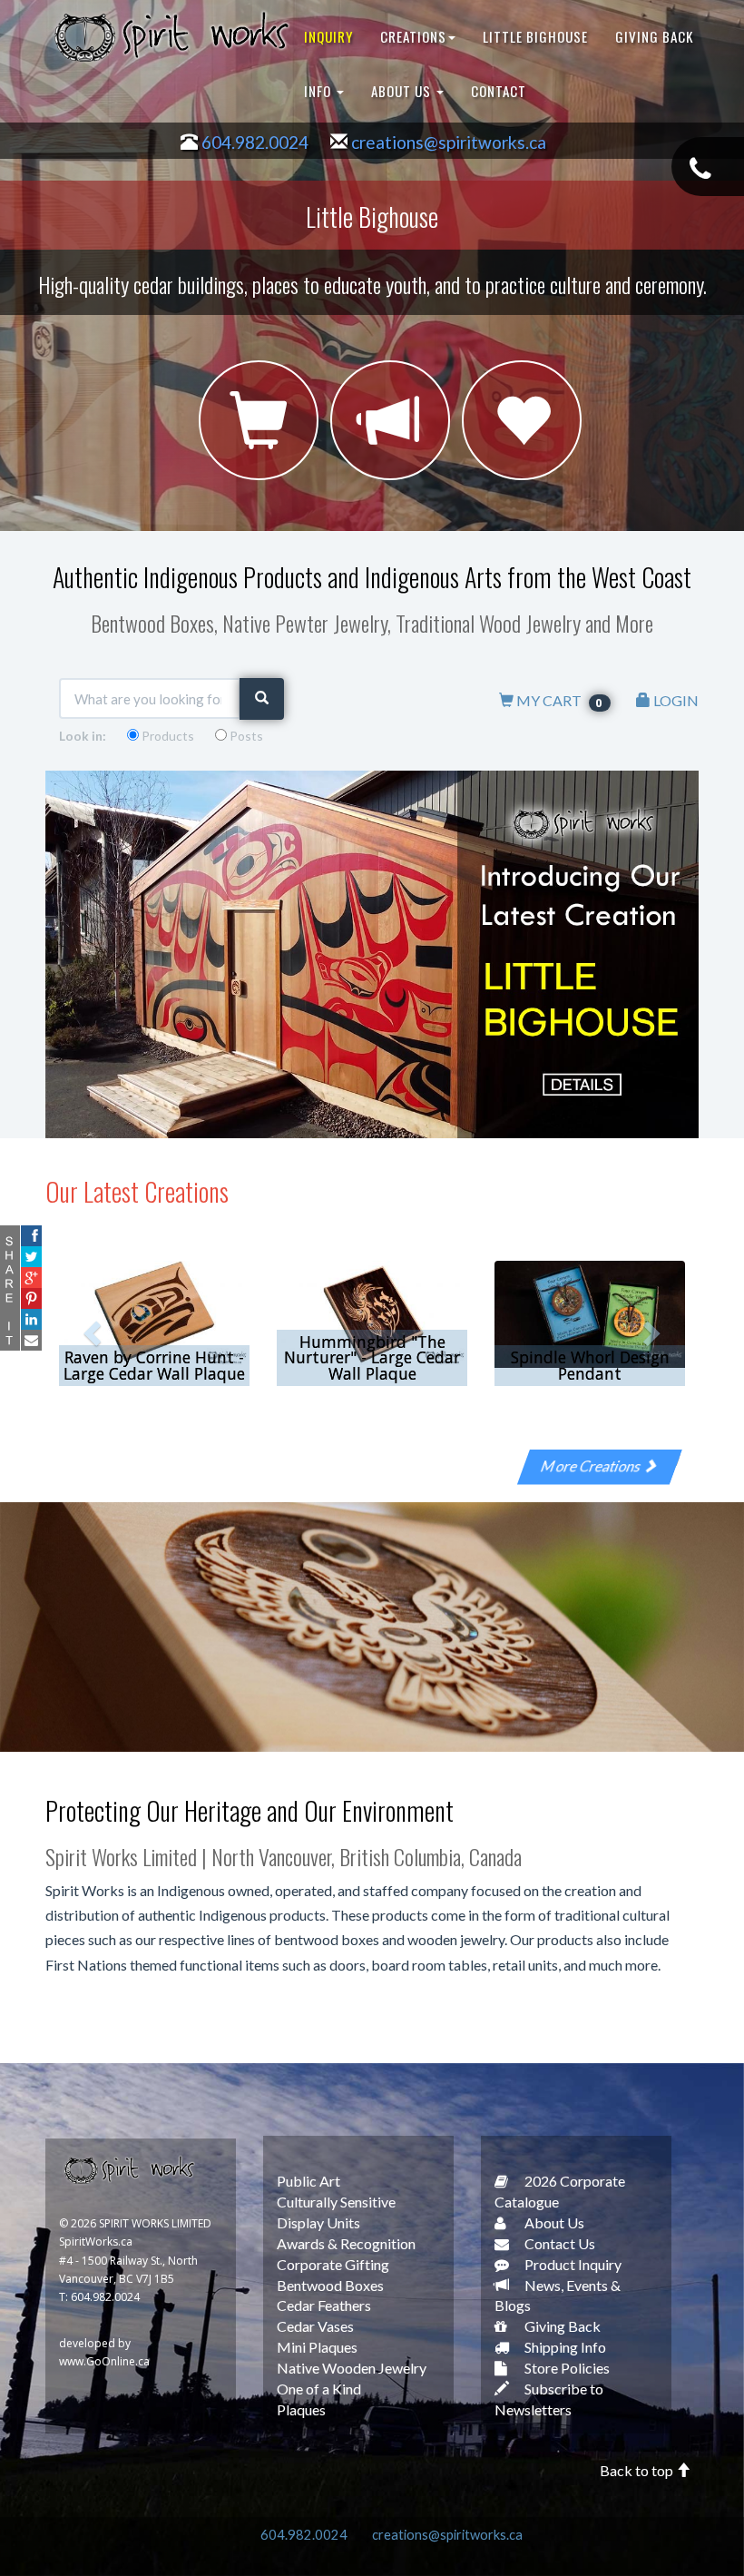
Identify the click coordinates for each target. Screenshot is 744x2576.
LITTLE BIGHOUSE (535, 36)
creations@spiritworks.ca (449, 142)
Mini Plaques (317, 2347)
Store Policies (566, 2368)
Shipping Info (564, 2347)
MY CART (559, 700)
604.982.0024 (255, 142)
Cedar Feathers (324, 2305)
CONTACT (499, 91)
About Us (553, 2222)
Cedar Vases (315, 2326)
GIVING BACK (654, 36)
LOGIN (675, 700)
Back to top (638, 2470)
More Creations (593, 1465)
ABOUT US (403, 91)
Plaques (301, 2409)
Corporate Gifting (333, 2264)
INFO (319, 91)
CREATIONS (413, 36)
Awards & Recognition (346, 2243)
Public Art (308, 2181)
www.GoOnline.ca (104, 2361)
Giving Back (561, 2326)
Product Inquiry (572, 2264)
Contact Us (558, 2243)
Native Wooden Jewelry (352, 2368)
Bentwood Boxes (330, 2285)
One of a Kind (319, 2389)
